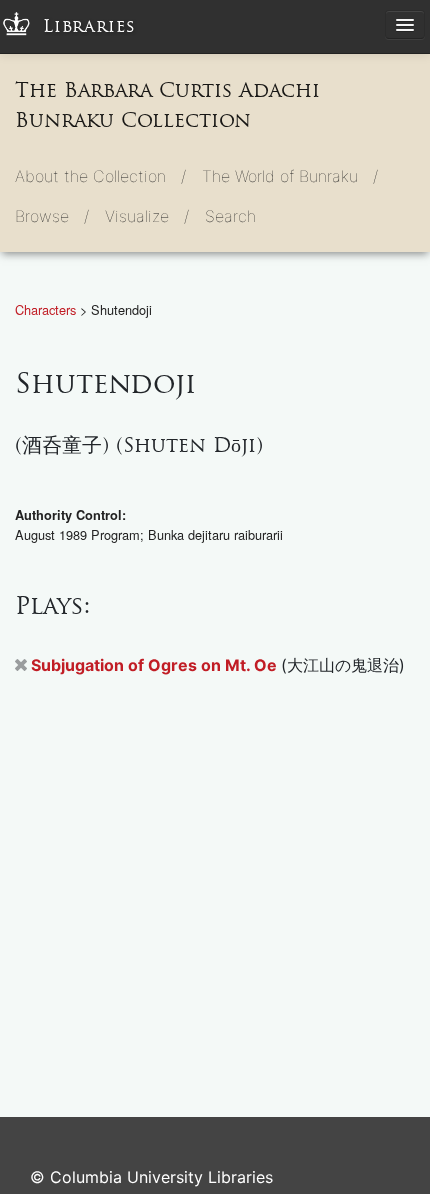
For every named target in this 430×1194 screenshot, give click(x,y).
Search (230, 216)
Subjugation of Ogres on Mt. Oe (156, 665)
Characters (47, 309)
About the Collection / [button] (100, 176)
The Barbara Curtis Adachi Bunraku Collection (167, 105)
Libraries (89, 26)
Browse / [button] (52, 216)
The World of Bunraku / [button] (290, 176)
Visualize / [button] (147, 216)
